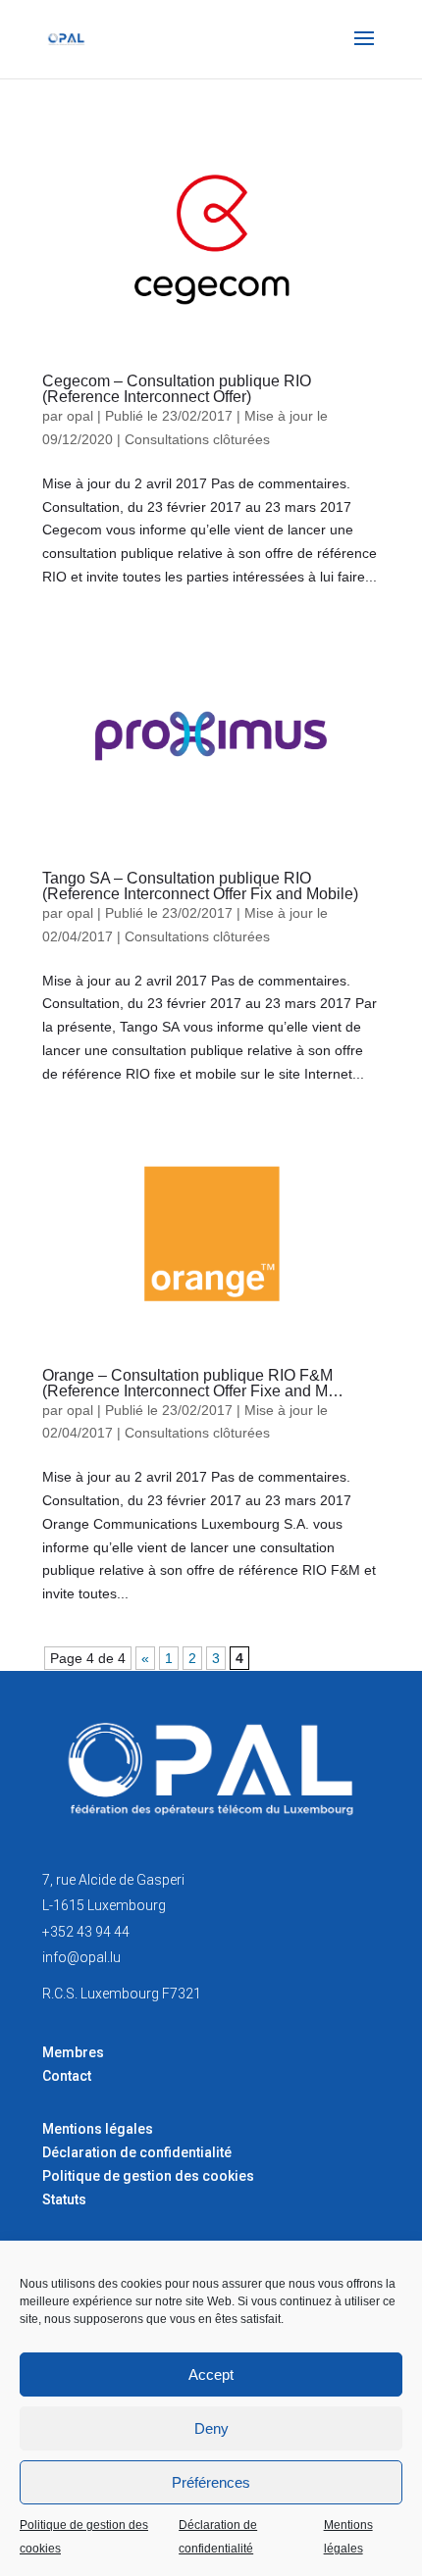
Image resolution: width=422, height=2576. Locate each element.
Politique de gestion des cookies (84, 2537)
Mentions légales (348, 2537)
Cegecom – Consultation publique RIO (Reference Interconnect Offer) (177, 389)
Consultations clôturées (197, 439)
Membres (73, 2052)
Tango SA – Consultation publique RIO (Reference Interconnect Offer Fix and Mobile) (200, 886)
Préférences (211, 2482)
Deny (211, 2428)
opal (80, 416)
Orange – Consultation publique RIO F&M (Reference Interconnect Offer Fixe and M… (193, 1383)
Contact (67, 2076)
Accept (211, 2374)
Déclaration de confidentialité (218, 2537)
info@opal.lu (81, 1957)
